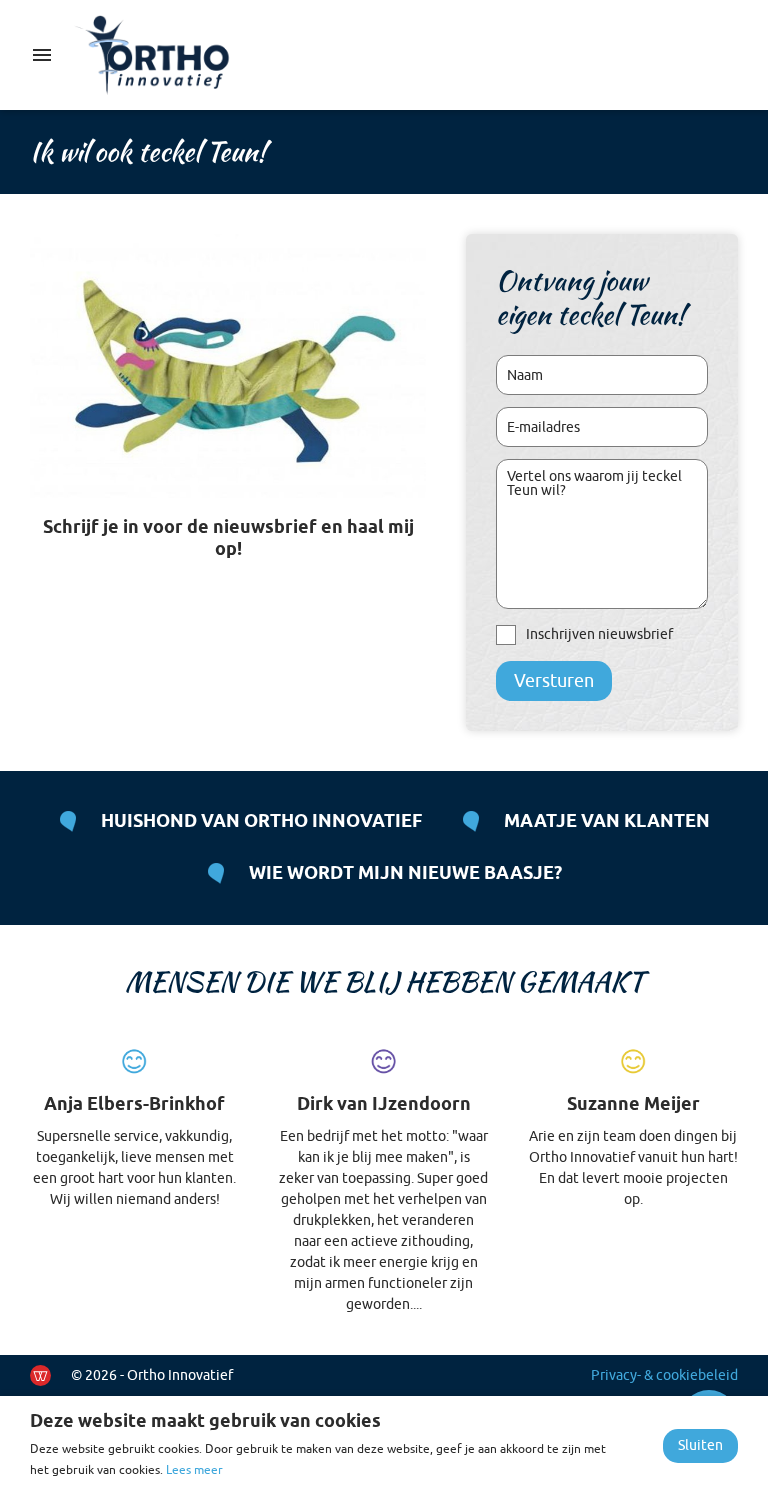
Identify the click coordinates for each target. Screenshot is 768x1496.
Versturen (554, 681)
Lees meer (194, 1470)
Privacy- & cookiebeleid (664, 1375)
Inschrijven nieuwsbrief (599, 634)
